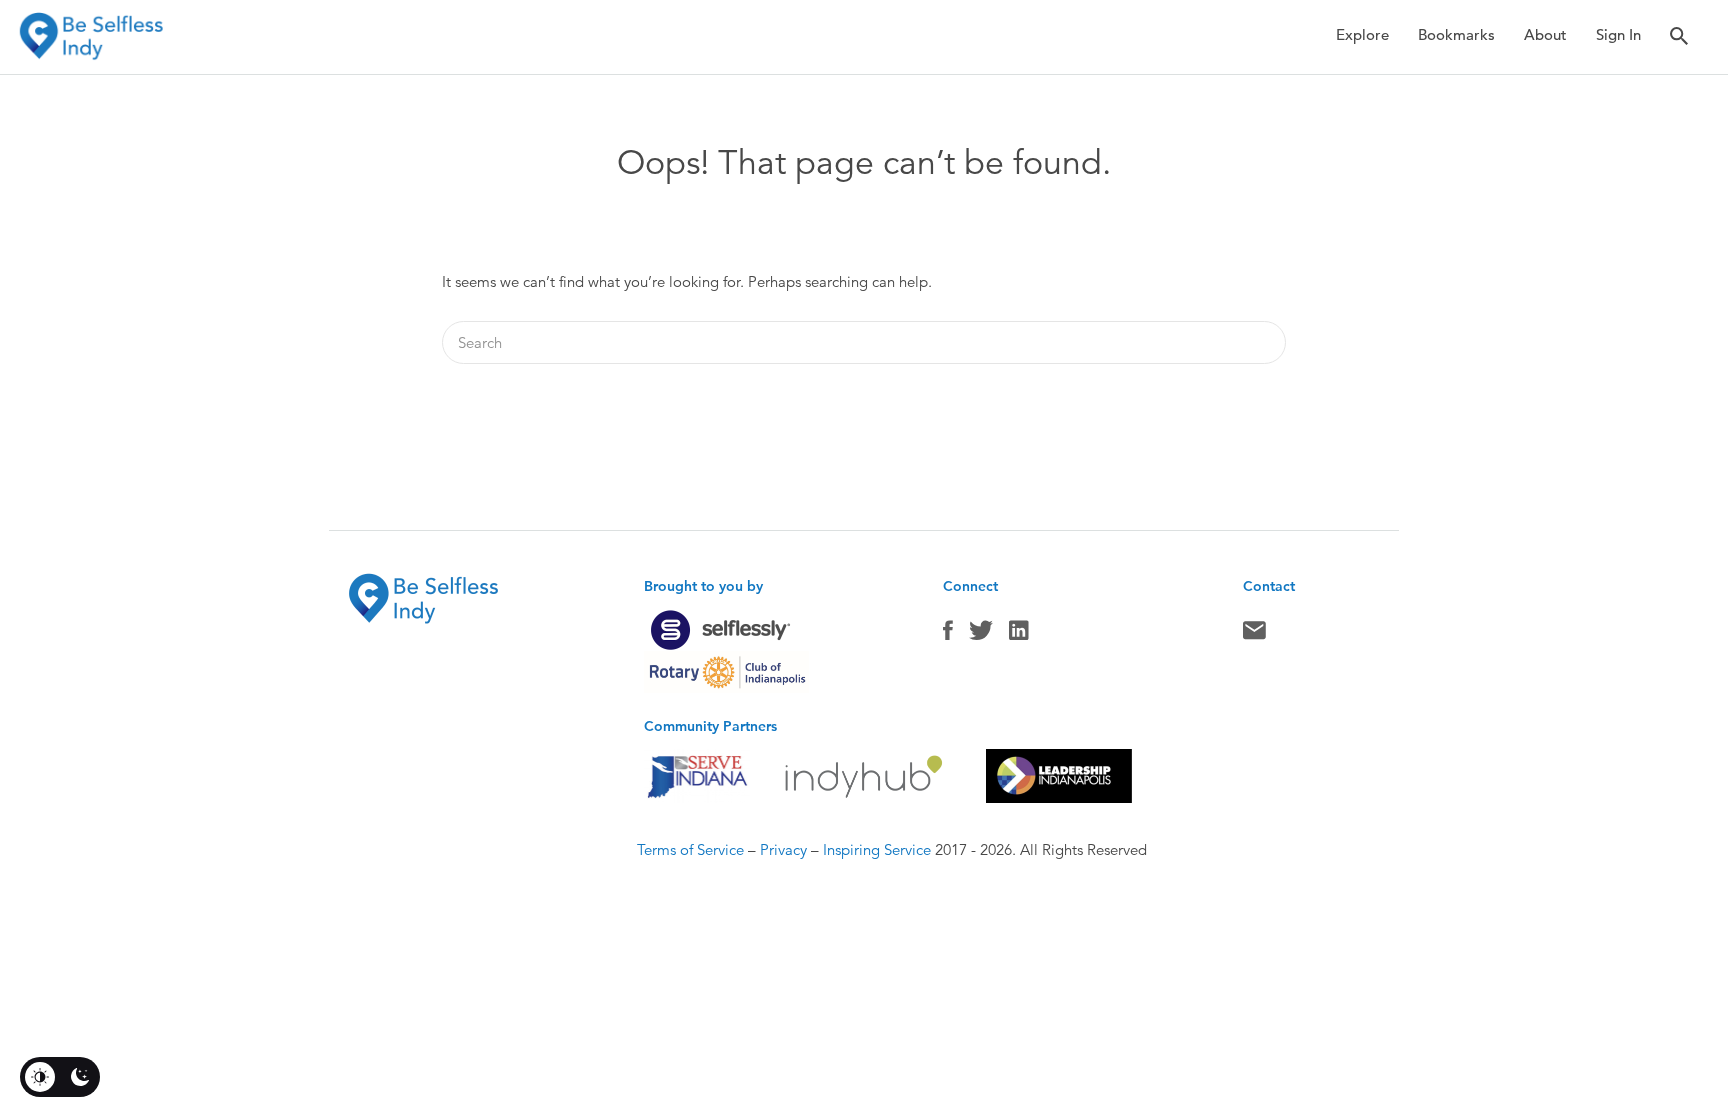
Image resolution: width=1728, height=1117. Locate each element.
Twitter (981, 635)
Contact (1254, 635)
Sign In (1618, 34)
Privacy (783, 849)
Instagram (1019, 635)
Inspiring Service (877, 849)
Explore (1362, 34)
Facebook (948, 635)
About (1545, 34)
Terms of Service (690, 849)
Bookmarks (1456, 34)
